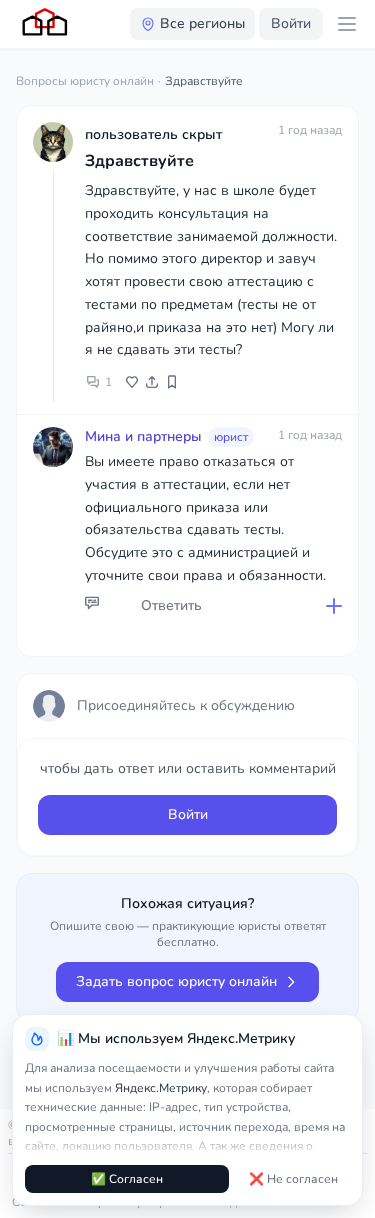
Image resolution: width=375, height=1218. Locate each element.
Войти (291, 23)
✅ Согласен (127, 1179)
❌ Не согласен (293, 1179)
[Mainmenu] (347, 24)
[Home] (46, 24)
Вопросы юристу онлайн (85, 81)
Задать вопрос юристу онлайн (176, 981)
